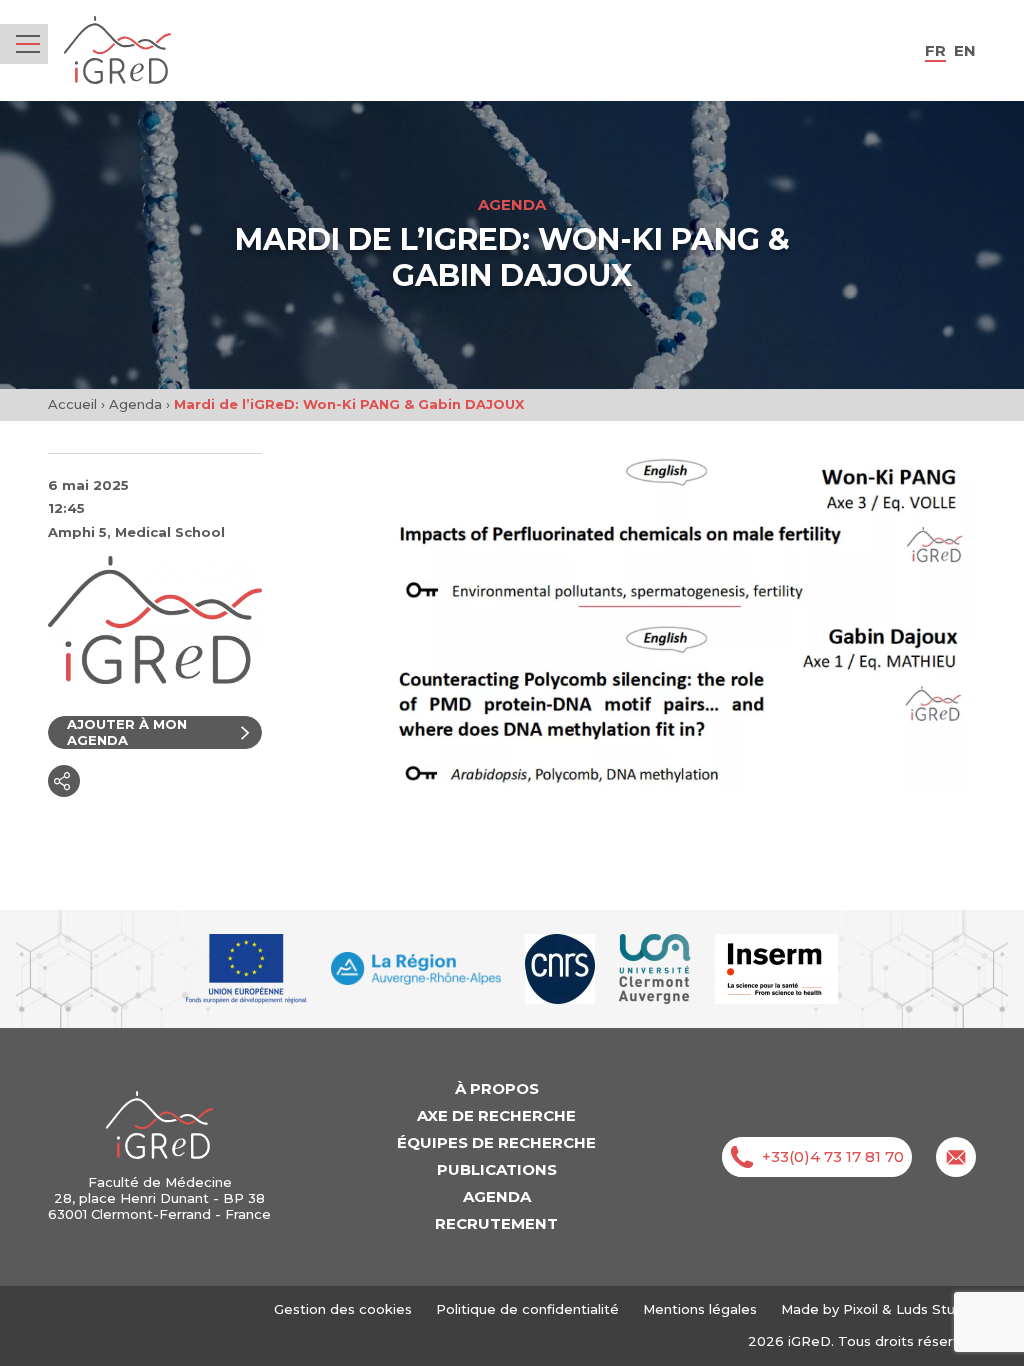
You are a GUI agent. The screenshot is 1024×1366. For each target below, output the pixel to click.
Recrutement (496, 1223)
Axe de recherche (496, 1115)
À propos (497, 1088)
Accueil (72, 404)
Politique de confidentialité (527, 1309)
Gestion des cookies (343, 1309)
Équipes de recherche (496, 1142)
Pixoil (860, 1309)
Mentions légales (700, 1309)
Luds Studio (936, 1309)
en (965, 50)
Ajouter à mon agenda (127, 732)
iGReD (117, 50)
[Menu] (28, 44)
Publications (497, 1169)
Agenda (135, 404)
